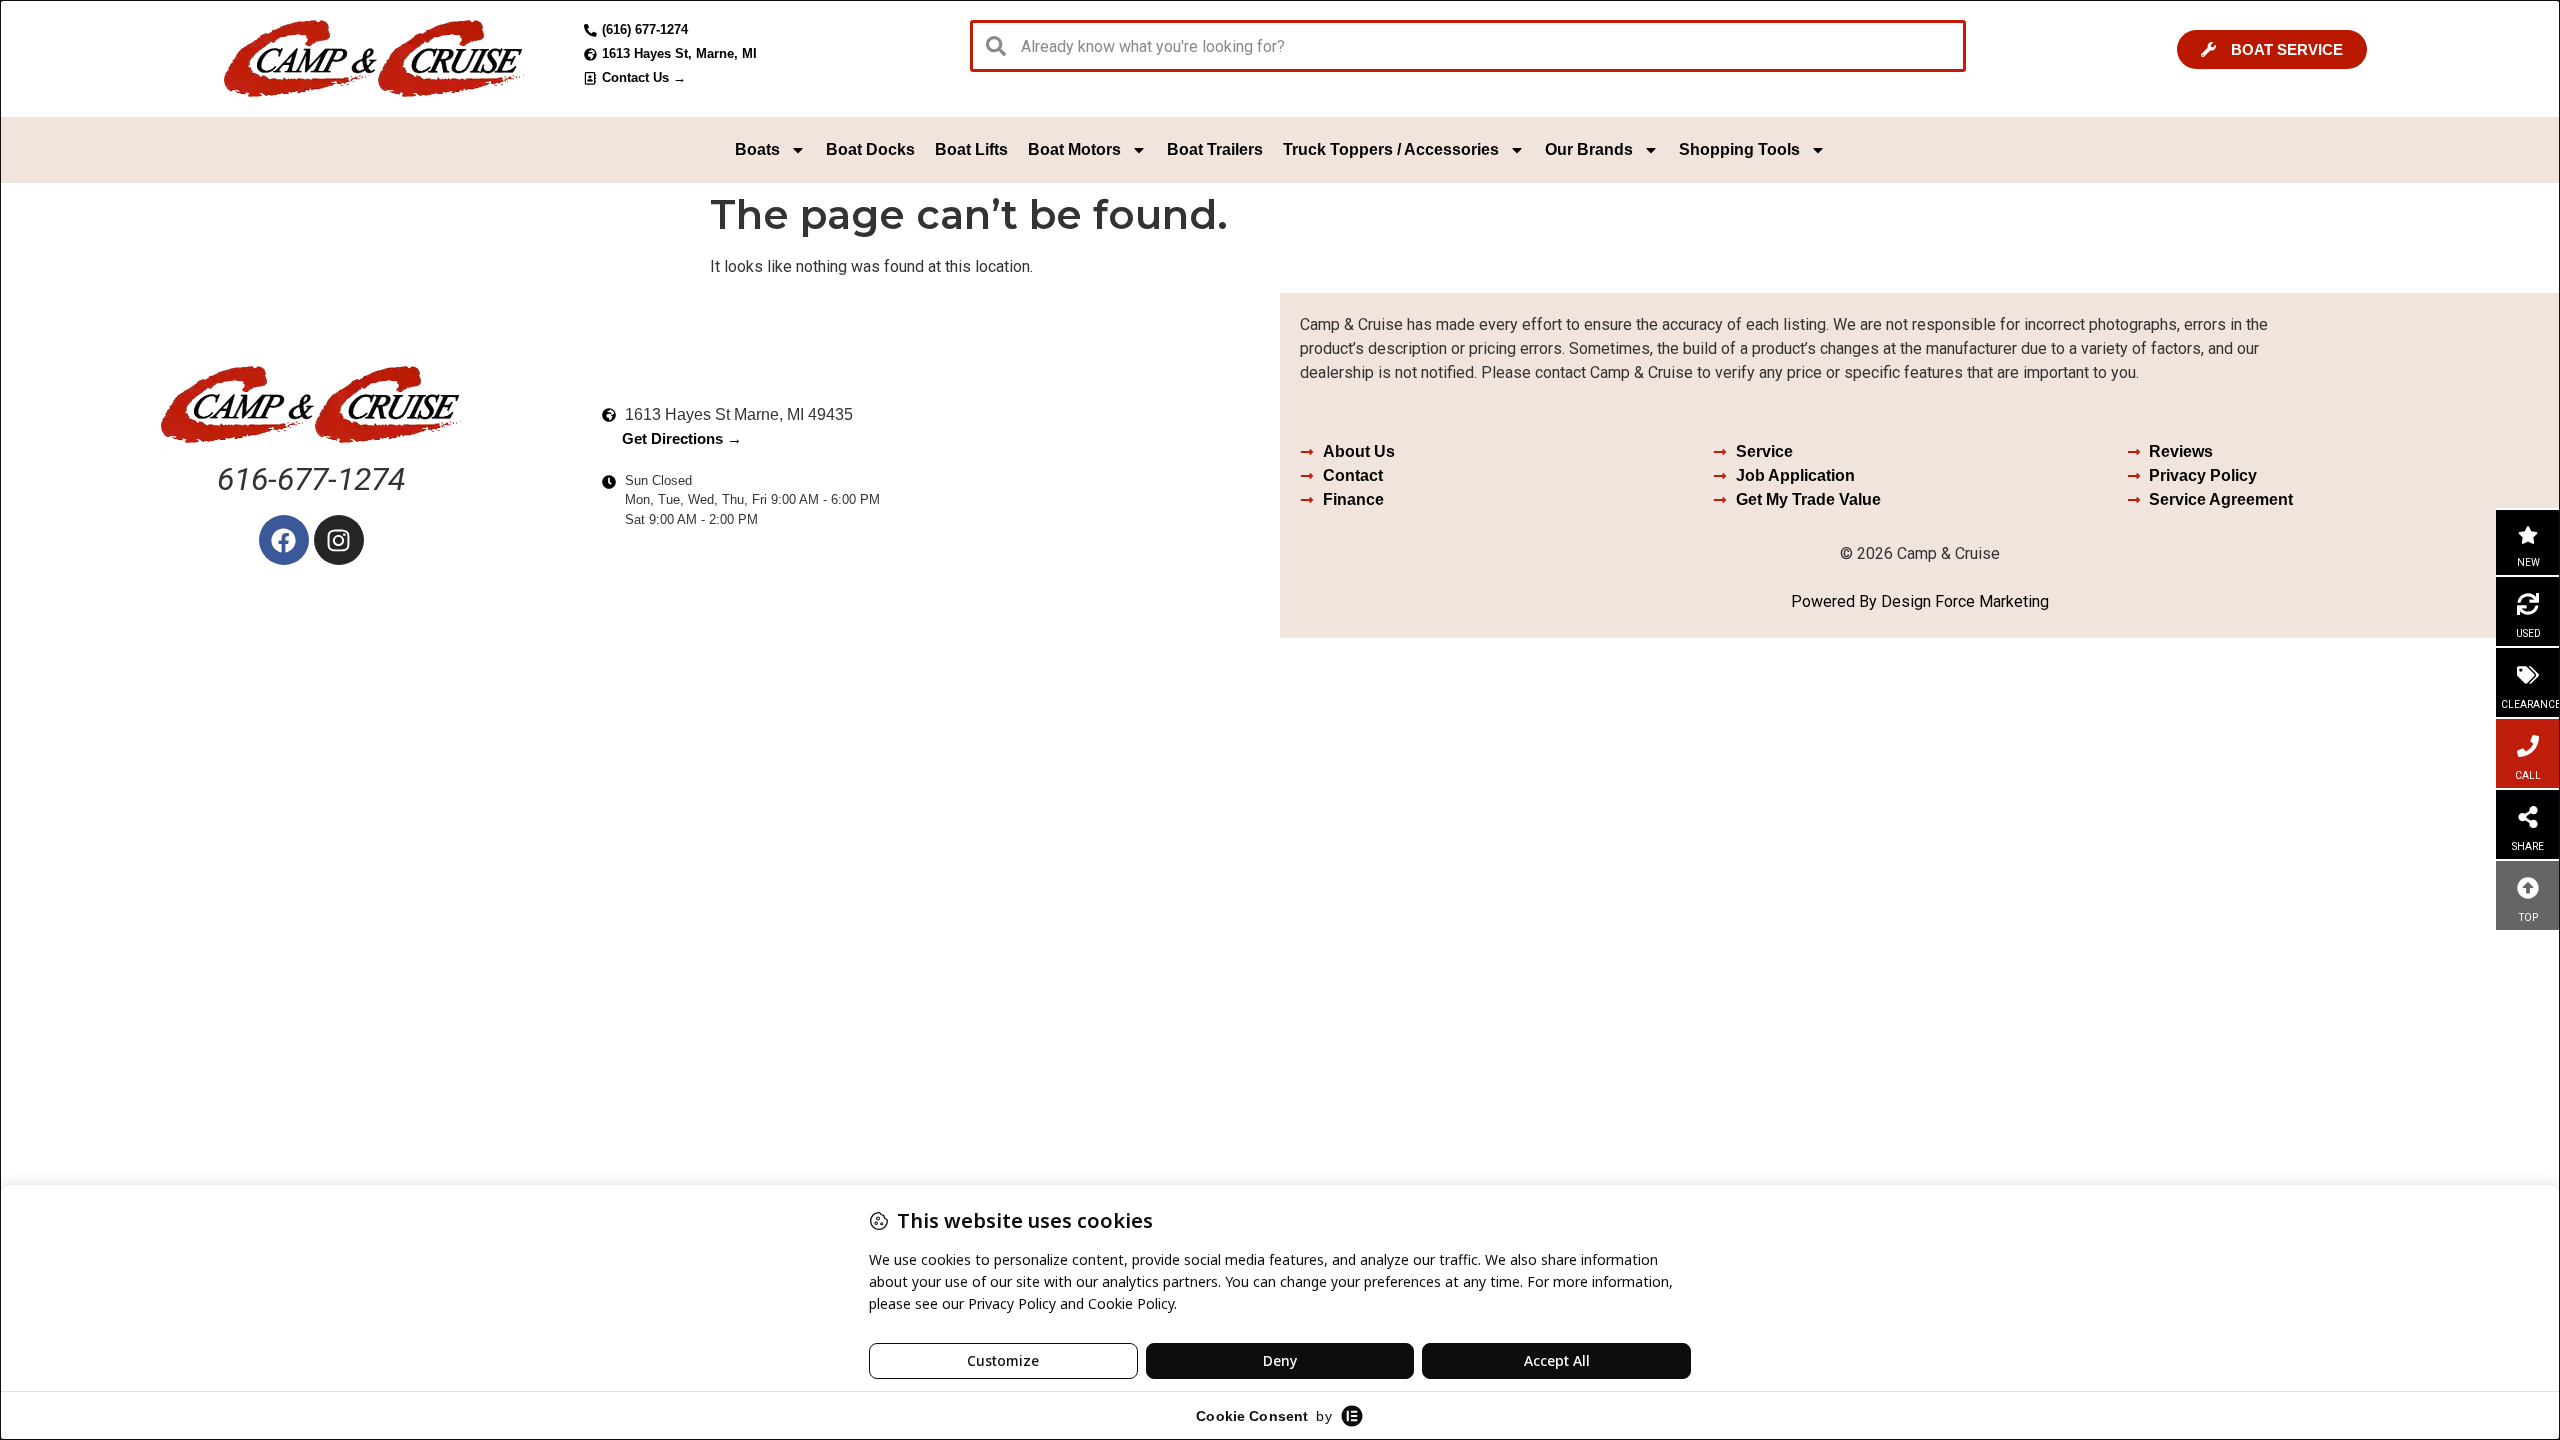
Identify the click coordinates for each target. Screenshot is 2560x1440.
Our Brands (1589, 149)
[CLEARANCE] (2528, 675)
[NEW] (2528, 535)
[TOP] (2528, 888)
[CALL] (2528, 746)
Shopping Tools (1739, 149)
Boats (757, 149)
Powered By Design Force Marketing (1920, 601)
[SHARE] (2528, 817)
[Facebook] (284, 540)
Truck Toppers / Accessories (1391, 149)
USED (2528, 633)
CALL (2528, 775)
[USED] (2528, 604)
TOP (2528, 917)
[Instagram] (339, 540)
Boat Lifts (971, 149)
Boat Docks (870, 149)
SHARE (2528, 846)
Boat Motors (1074, 149)
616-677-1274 (311, 479)
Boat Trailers (1215, 149)
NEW (2528, 562)
